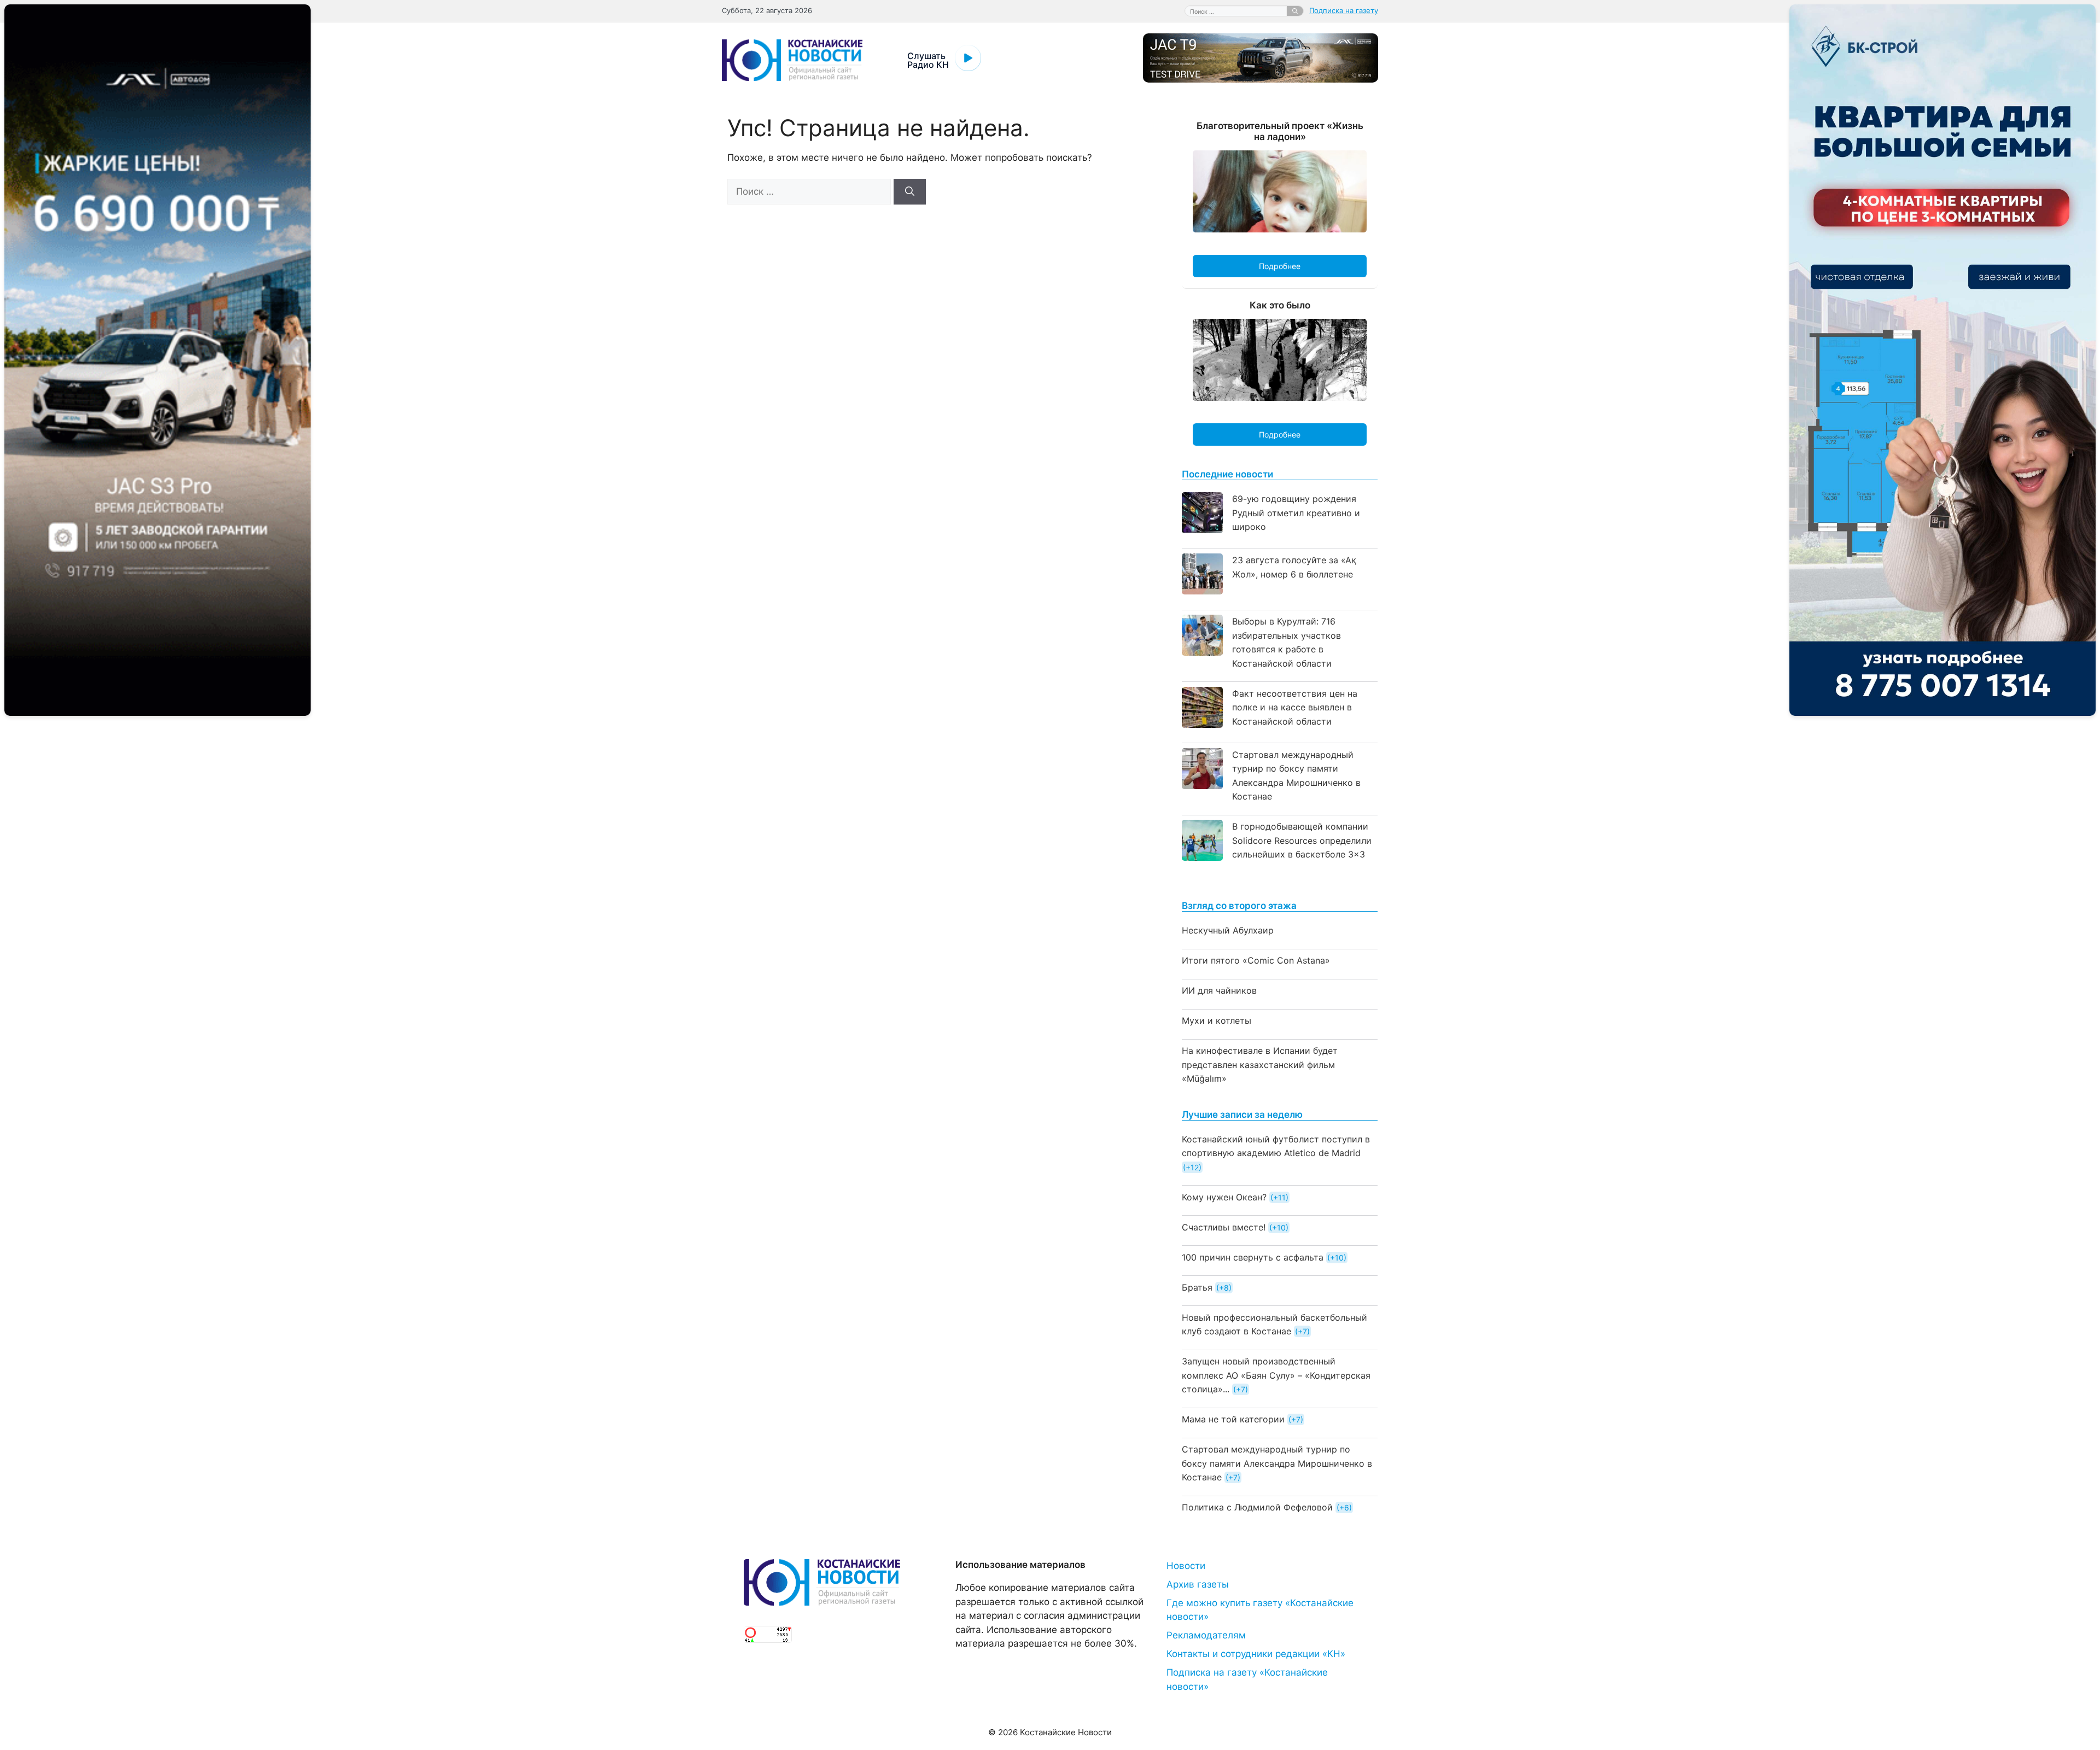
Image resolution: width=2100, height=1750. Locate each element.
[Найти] (1295, 11)
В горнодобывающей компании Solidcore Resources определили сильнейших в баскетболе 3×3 (1302, 840)
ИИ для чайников (1219, 990)
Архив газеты (1198, 1584)
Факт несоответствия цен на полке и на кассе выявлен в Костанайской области (1295, 707)
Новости (1186, 1566)
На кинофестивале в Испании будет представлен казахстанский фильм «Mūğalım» (1260, 1064)
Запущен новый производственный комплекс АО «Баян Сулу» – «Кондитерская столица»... (1276, 1375)
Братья (1197, 1287)
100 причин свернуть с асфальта (1253, 1257)
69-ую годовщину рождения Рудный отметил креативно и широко (1296, 513)
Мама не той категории (1233, 1419)
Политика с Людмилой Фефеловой (1257, 1507)
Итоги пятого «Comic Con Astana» (1256, 960)
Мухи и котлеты (1217, 1020)
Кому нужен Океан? (1224, 1197)
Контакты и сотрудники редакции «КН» (1256, 1654)
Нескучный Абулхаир (1228, 930)
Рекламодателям (1206, 1635)
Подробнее (1280, 266)
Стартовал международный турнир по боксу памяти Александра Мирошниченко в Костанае (1277, 1463)
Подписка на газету (1344, 10)
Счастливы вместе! (1224, 1227)
